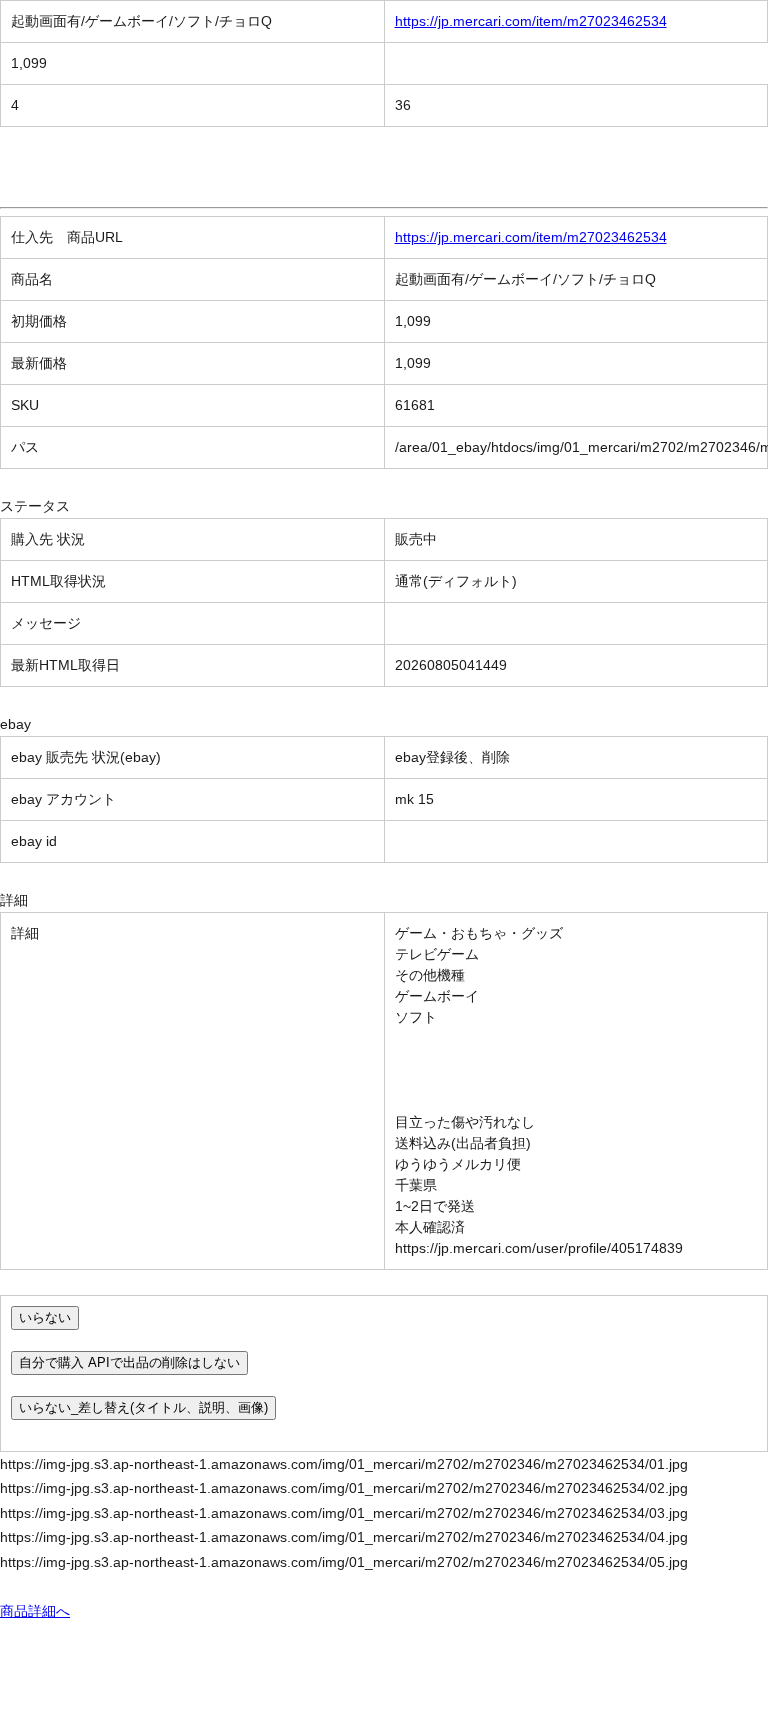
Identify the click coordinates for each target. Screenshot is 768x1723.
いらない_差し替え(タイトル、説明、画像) (143, 1407)
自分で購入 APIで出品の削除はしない (129, 1362)
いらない (45, 1317)
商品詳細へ (35, 1611)
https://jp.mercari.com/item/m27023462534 (531, 21)
